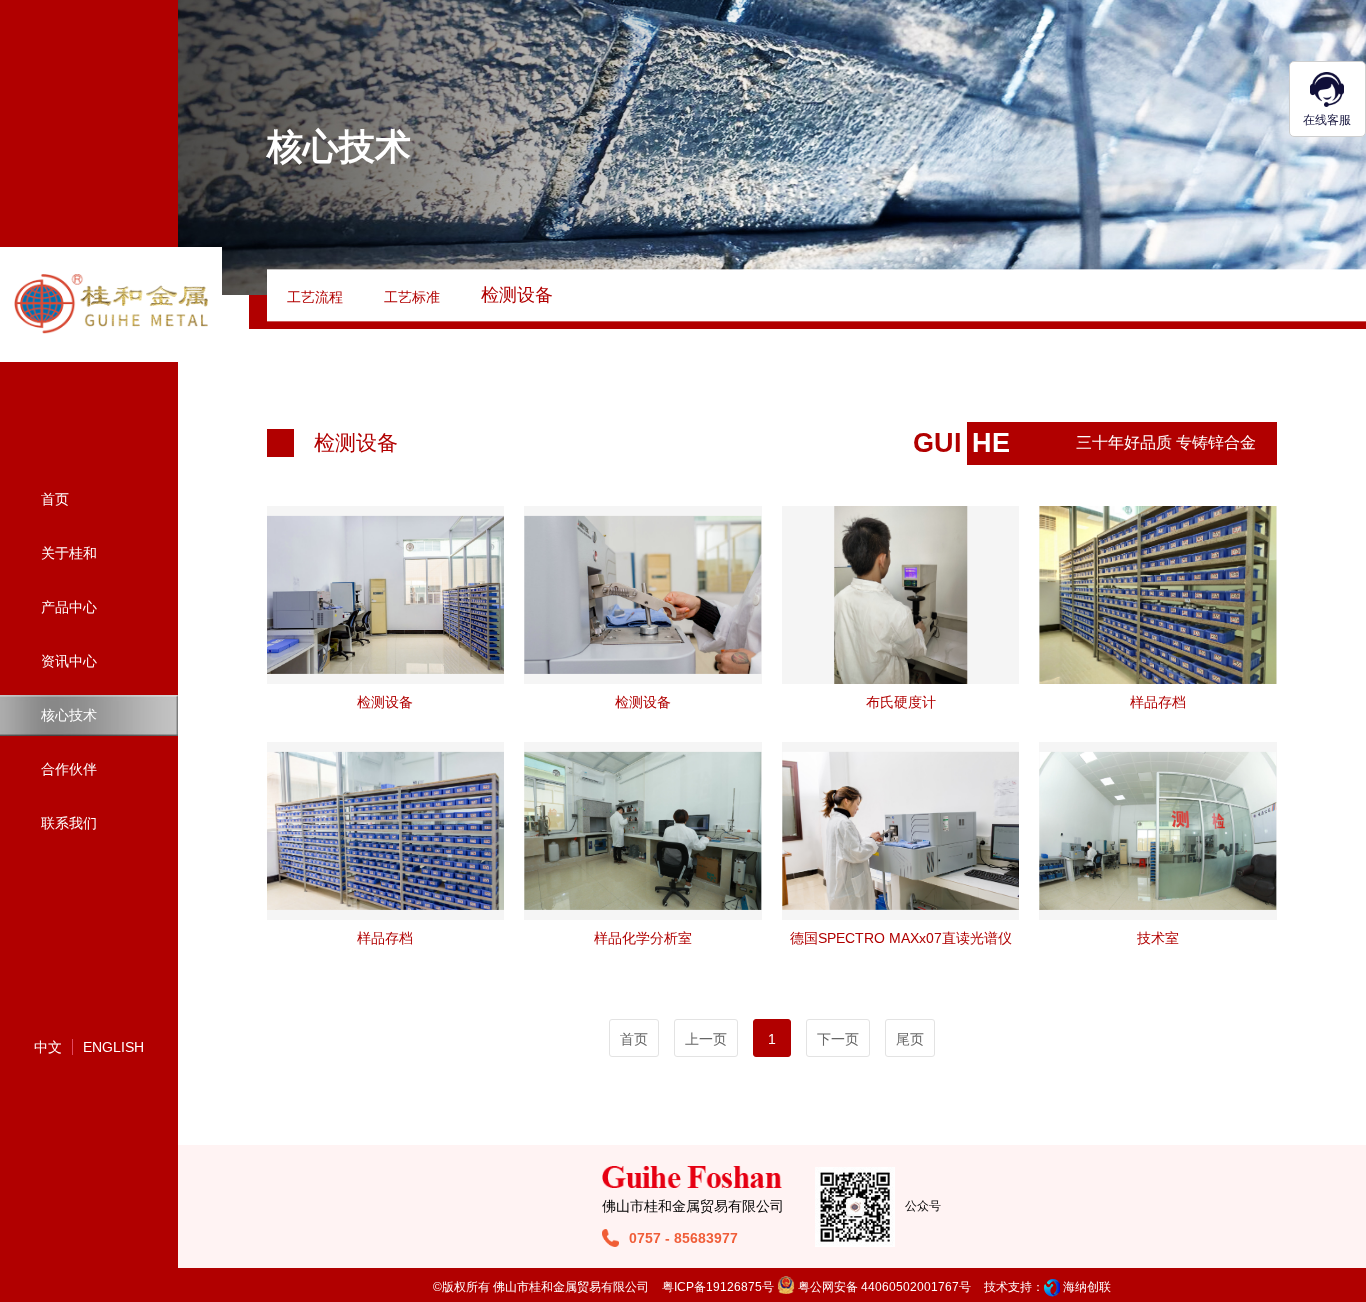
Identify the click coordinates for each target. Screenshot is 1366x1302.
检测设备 (517, 295)
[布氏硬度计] (900, 595)
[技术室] (1157, 831)
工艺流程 (315, 297)
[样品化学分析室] (642, 831)
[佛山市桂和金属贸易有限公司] (111, 304)
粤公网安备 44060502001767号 (883, 1287)
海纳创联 (1087, 1287)
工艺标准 (412, 297)
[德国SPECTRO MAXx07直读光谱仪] (900, 831)
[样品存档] (1157, 595)
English (113, 1047)
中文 (48, 1047)
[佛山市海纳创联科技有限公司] (1052, 1287)
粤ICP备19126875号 (718, 1287)
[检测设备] (385, 595)
